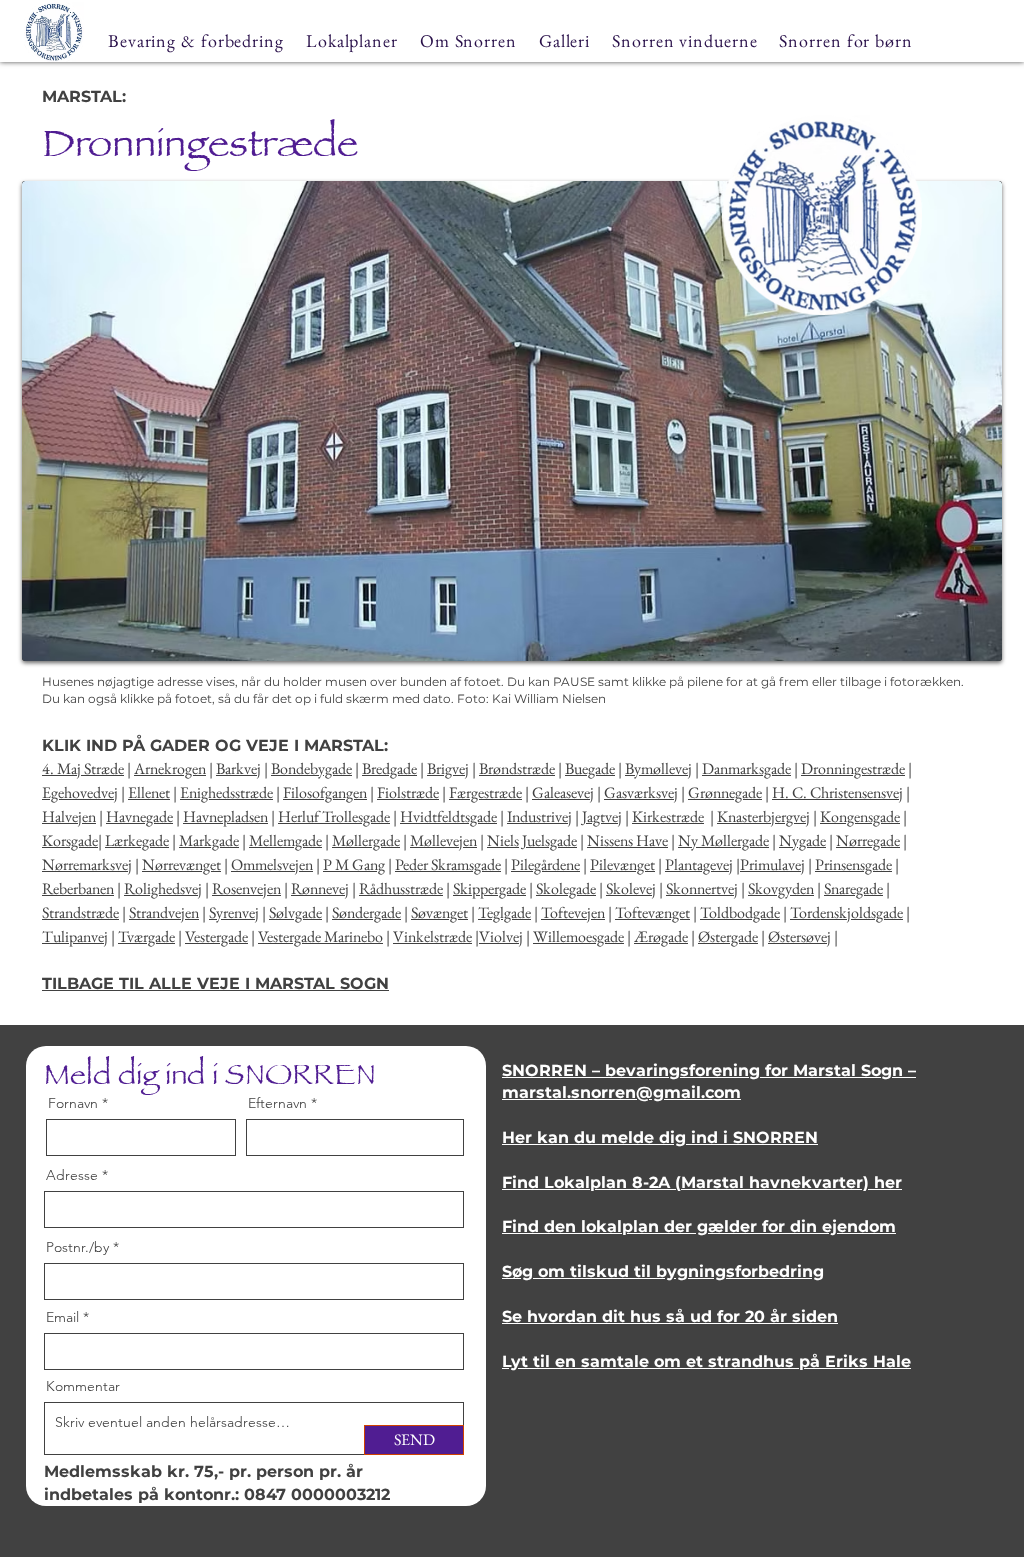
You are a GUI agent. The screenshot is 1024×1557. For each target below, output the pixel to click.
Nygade (802, 840)
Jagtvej (602, 816)
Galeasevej (563, 792)
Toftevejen (573, 912)
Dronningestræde (853, 768)
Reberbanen (78, 888)
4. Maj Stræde (83, 768)
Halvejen (69, 816)
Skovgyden (781, 888)
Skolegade (566, 888)
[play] (953, 643)
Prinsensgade (853, 864)
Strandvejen (164, 912)
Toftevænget (652, 912)
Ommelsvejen (272, 864)
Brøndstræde (517, 768)
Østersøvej (799, 936)
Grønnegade (725, 792)
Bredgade (389, 768)
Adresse (72, 1175)
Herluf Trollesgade (334, 816)
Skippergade (489, 888)
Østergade (728, 936)
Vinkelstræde (432, 936)
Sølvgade (295, 912)
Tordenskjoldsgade (846, 912)
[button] (512, 421)
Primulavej (772, 864)
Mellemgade (285, 840)
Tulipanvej (75, 936)
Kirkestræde (668, 816)
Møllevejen (443, 840)
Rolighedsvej (163, 888)
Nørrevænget (181, 864)
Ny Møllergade (723, 840)
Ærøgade (661, 936)
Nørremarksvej (87, 864)
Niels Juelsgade (532, 840)
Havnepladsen (225, 816)
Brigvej (448, 768)
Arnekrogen (170, 768)
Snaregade (853, 888)
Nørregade (868, 840)
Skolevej (631, 888)
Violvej (501, 936)
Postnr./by (77, 1247)
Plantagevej (699, 864)
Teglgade (504, 912)
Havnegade (139, 816)
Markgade (209, 840)
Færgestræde (485, 792)
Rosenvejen (246, 888)
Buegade (590, 768)
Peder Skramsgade (448, 864)
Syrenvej (234, 912)
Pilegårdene (545, 864)
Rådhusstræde (401, 888)
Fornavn (73, 1103)
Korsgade (70, 840)
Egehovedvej (80, 792)
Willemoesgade (578, 936)
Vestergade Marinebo (320, 936)
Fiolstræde (408, 792)
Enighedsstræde (226, 792)
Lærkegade (137, 840)
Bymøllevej (658, 768)
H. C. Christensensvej (837, 792)
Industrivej (539, 816)
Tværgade (146, 936)
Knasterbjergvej (763, 816)
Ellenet (149, 792)
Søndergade (366, 912)
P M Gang (354, 864)
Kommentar (83, 1386)
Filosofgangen (325, 792)
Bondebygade (311, 768)
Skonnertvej (702, 888)
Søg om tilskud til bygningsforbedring (663, 1271)
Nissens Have (627, 840)
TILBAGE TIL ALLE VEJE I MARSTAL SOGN (215, 983)
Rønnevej (320, 888)
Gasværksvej (641, 792)
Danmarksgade (746, 768)
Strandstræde (80, 912)
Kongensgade (860, 816)
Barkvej (238, 768)
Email (62, 1317)
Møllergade (366, 840)
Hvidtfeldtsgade (448, 816)
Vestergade (216, 936)
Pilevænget (622, 864)
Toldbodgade (740, 912)
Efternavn (277, 1103)
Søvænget (439, 912)
